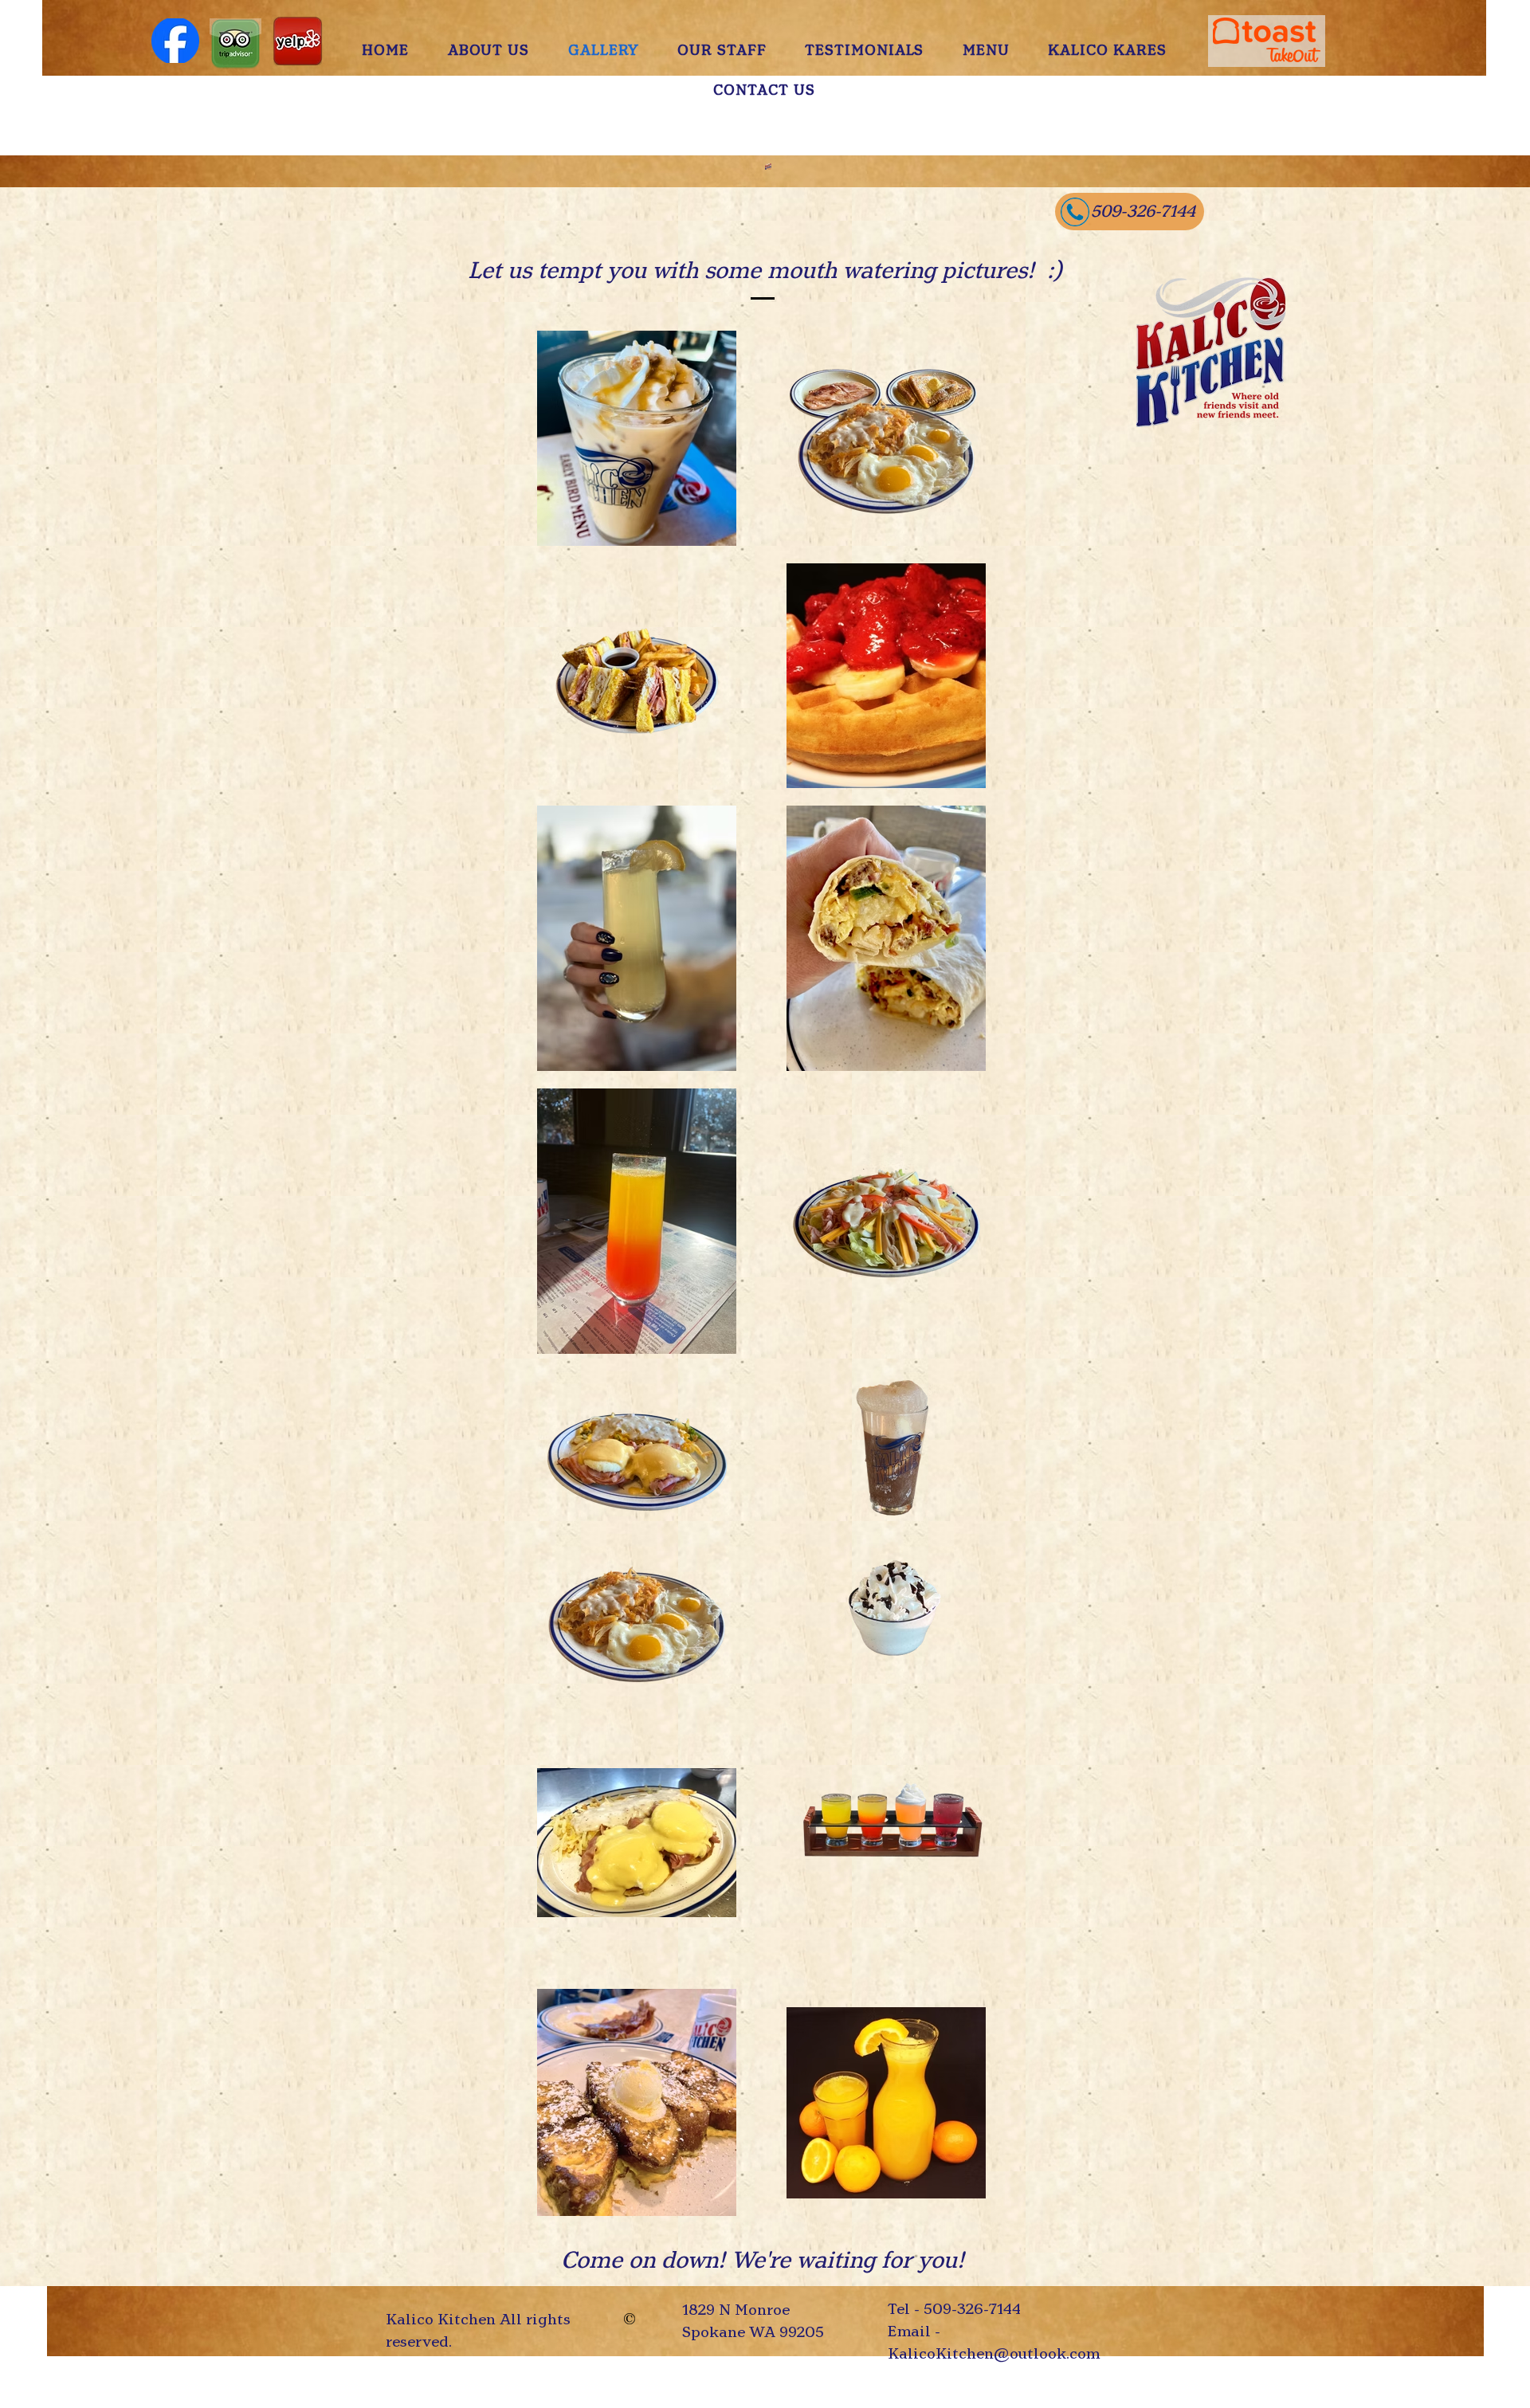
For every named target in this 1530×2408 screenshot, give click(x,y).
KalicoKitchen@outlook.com (994, 2353)
